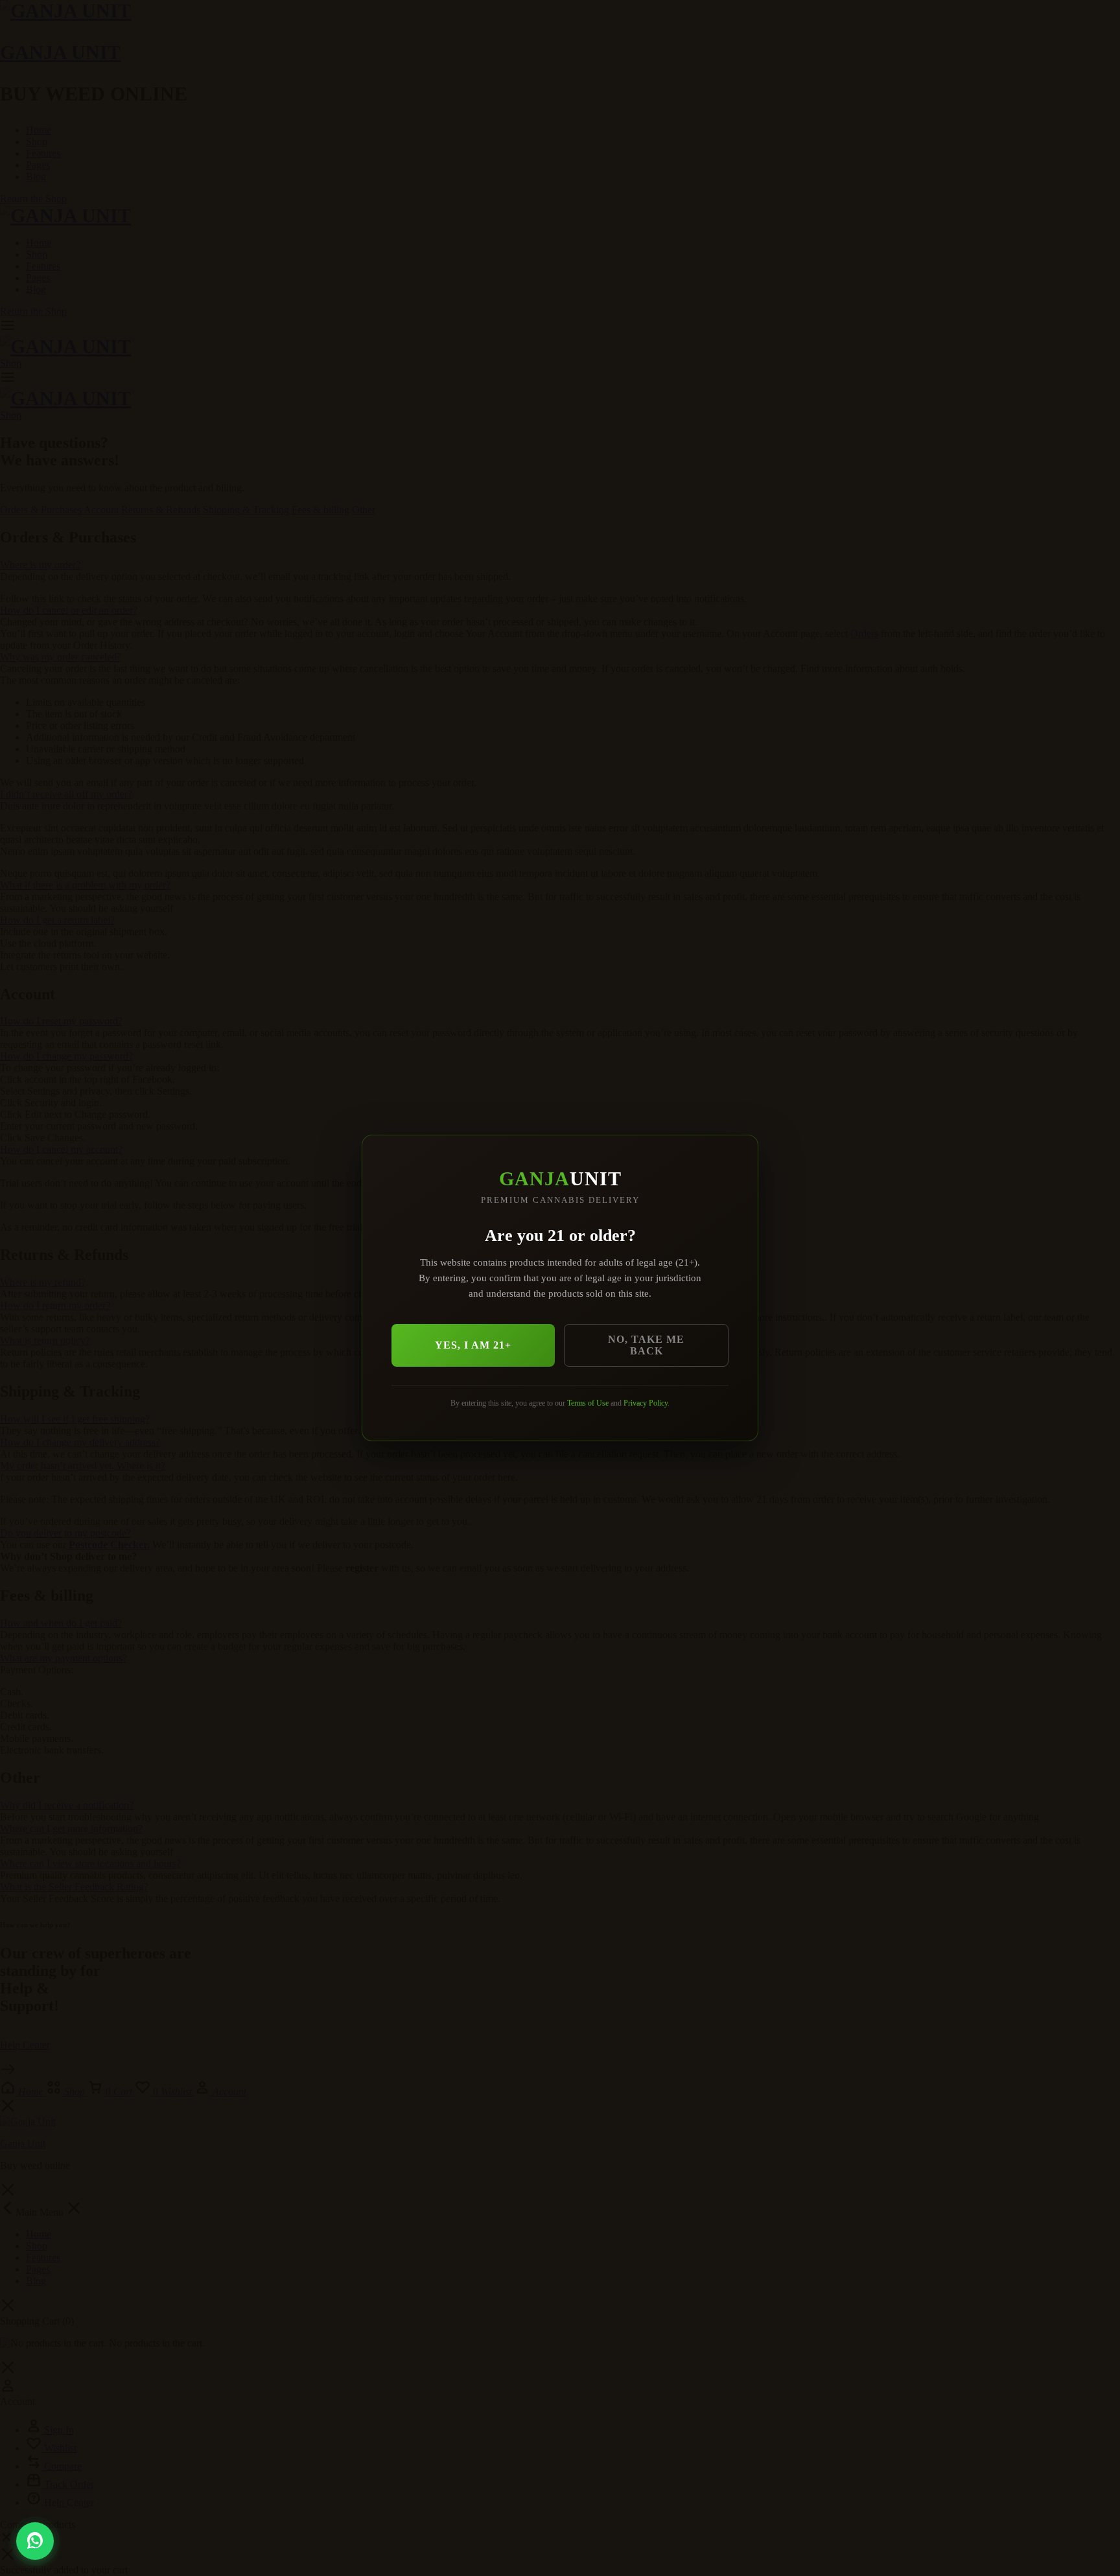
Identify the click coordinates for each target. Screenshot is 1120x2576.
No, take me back (646, 1345)
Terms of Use (588, 1403)
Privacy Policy (646, 1403)
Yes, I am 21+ (473, 1345)
